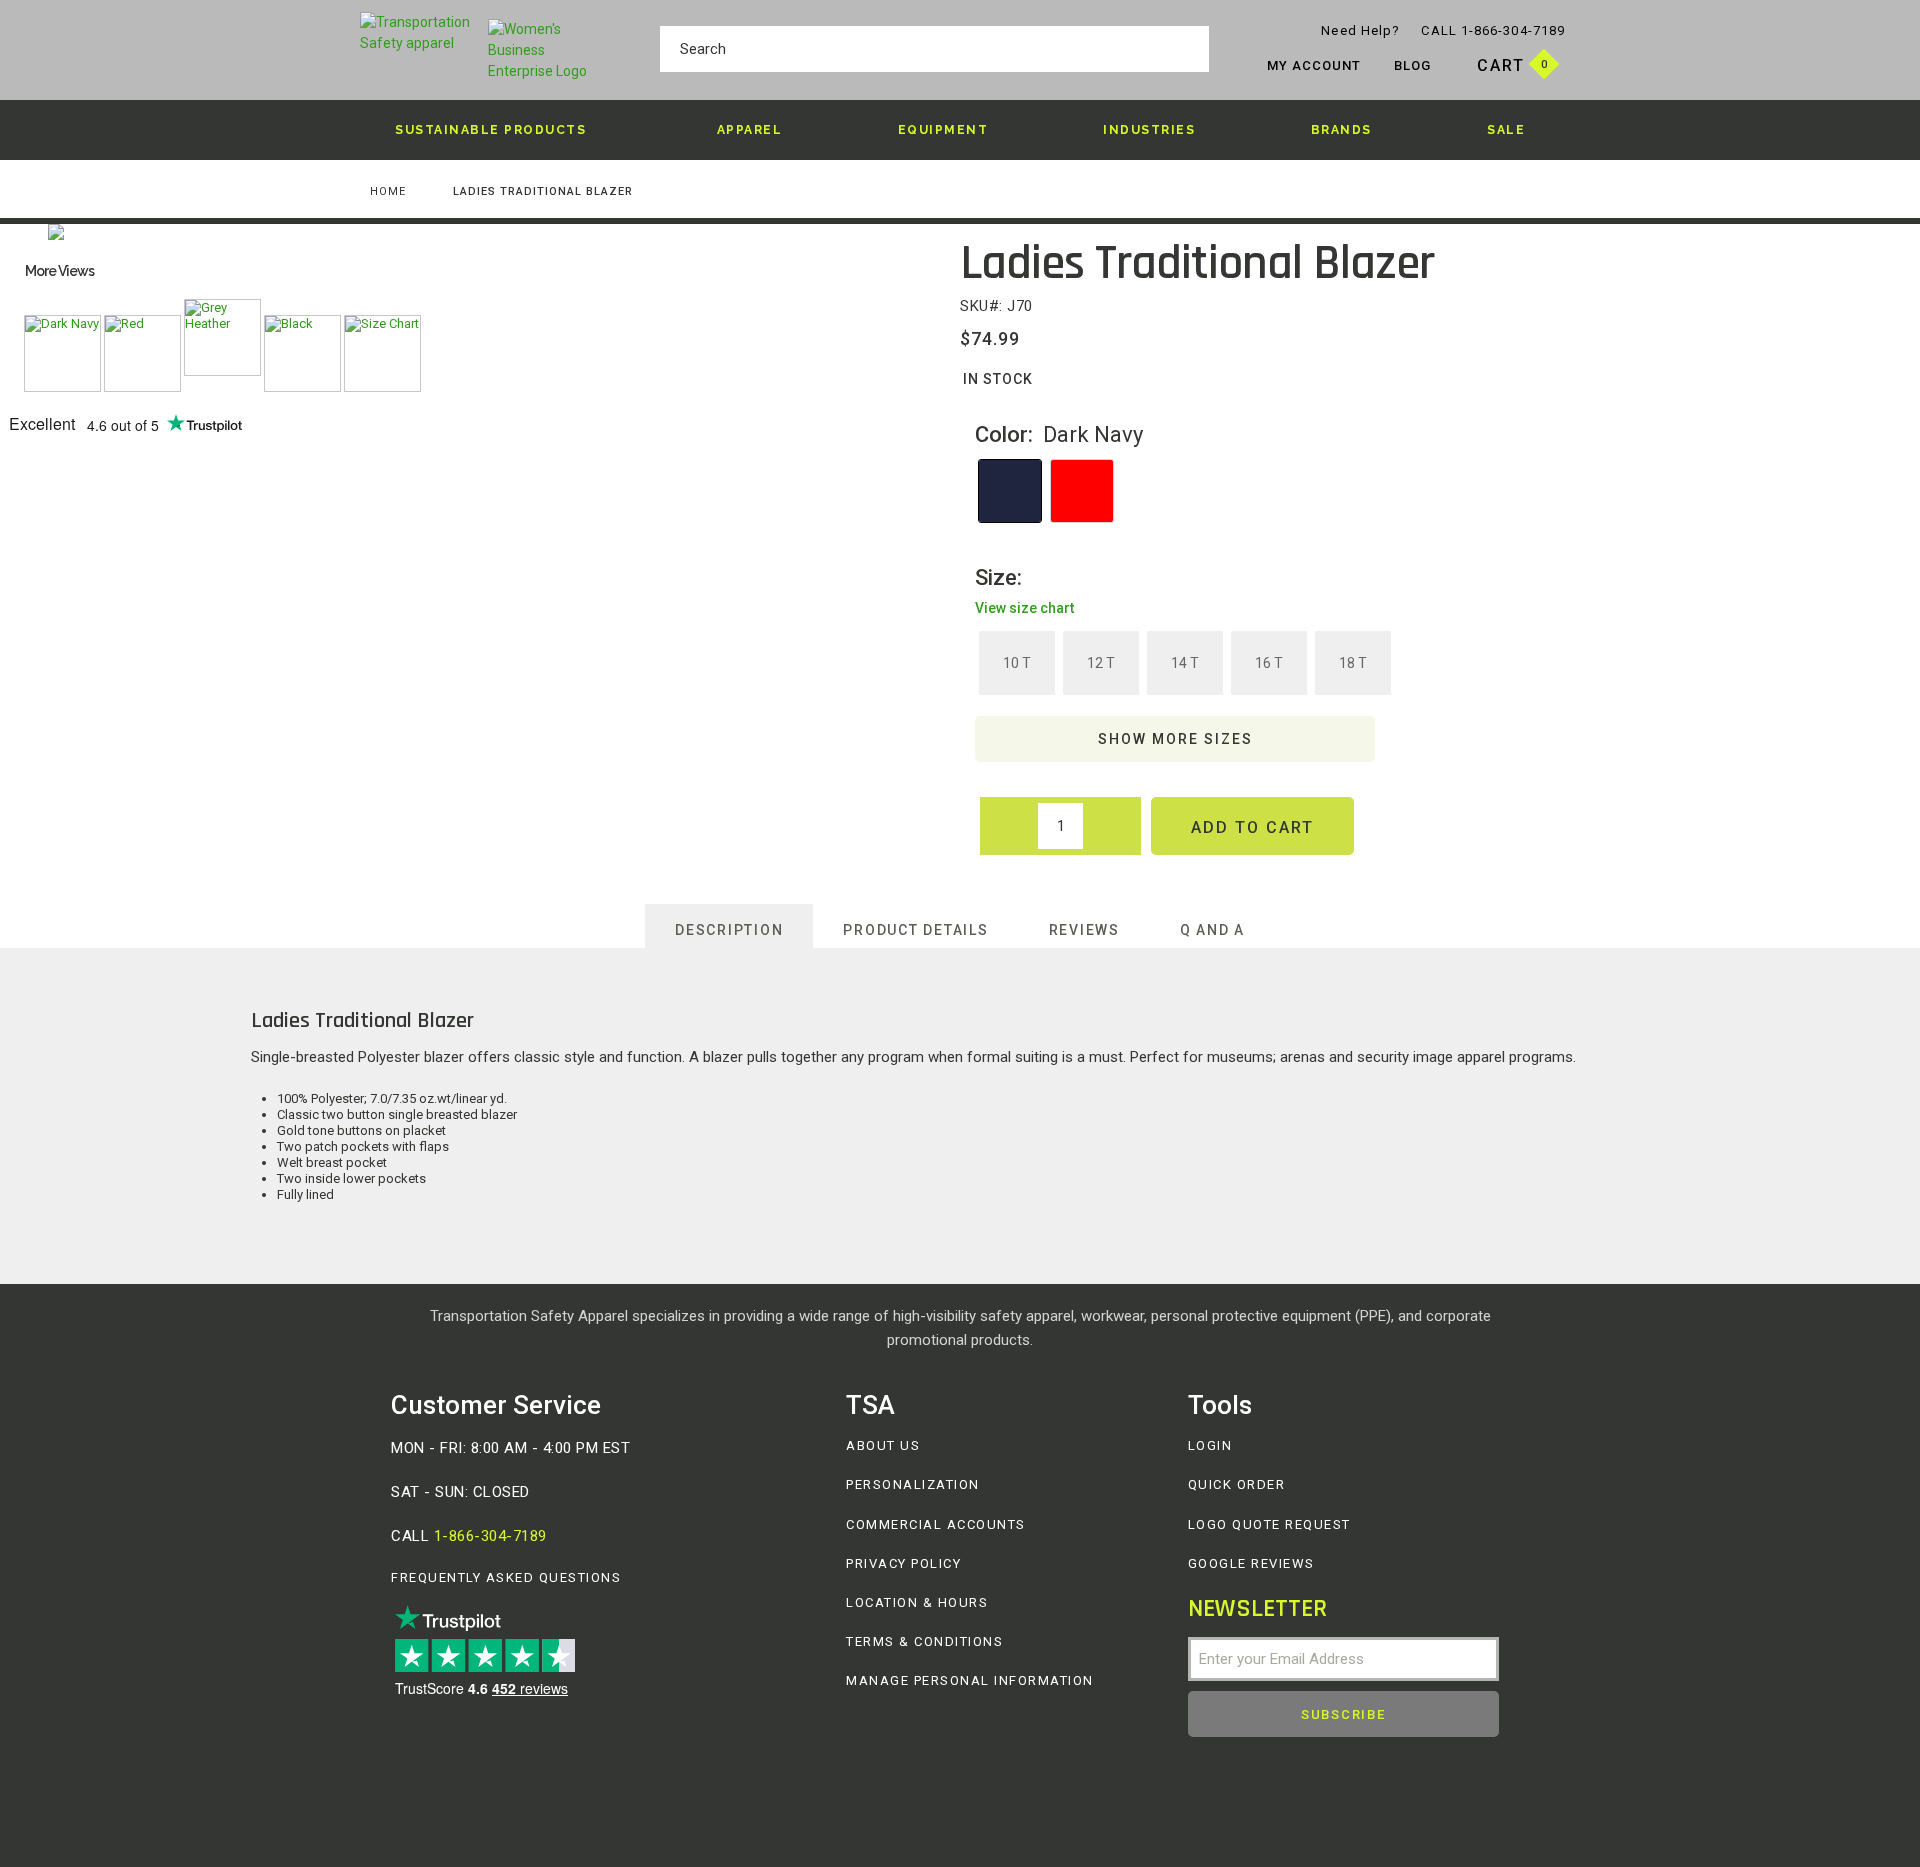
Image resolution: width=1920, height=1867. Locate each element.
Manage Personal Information (970, 1680)
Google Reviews (1251, 1563)
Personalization (913, 1484)
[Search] (1189, 52)
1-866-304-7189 (490, 1536)
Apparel (750, 130)
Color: (1059, 434)
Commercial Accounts (936, 1524)
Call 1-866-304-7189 (1493, 30)
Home (388, 191)
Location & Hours (917, 1602)
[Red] (142, 353)
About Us (883, 1445)
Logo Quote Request (1269, 1524)
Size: (1024, 591)
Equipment (943, 130)
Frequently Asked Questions (506, 1577)
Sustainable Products (490, 130)
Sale (1506, 130)
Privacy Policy (903, 1563)
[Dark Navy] (62, 353)
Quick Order (1237, 1484)
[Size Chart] (382, 353)
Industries (1149, 130)
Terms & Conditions (924, 1641)
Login (1210, 1445)
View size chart (1024, 608)
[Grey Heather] (222, 337)
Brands (1341, 130)
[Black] (302, 353)
